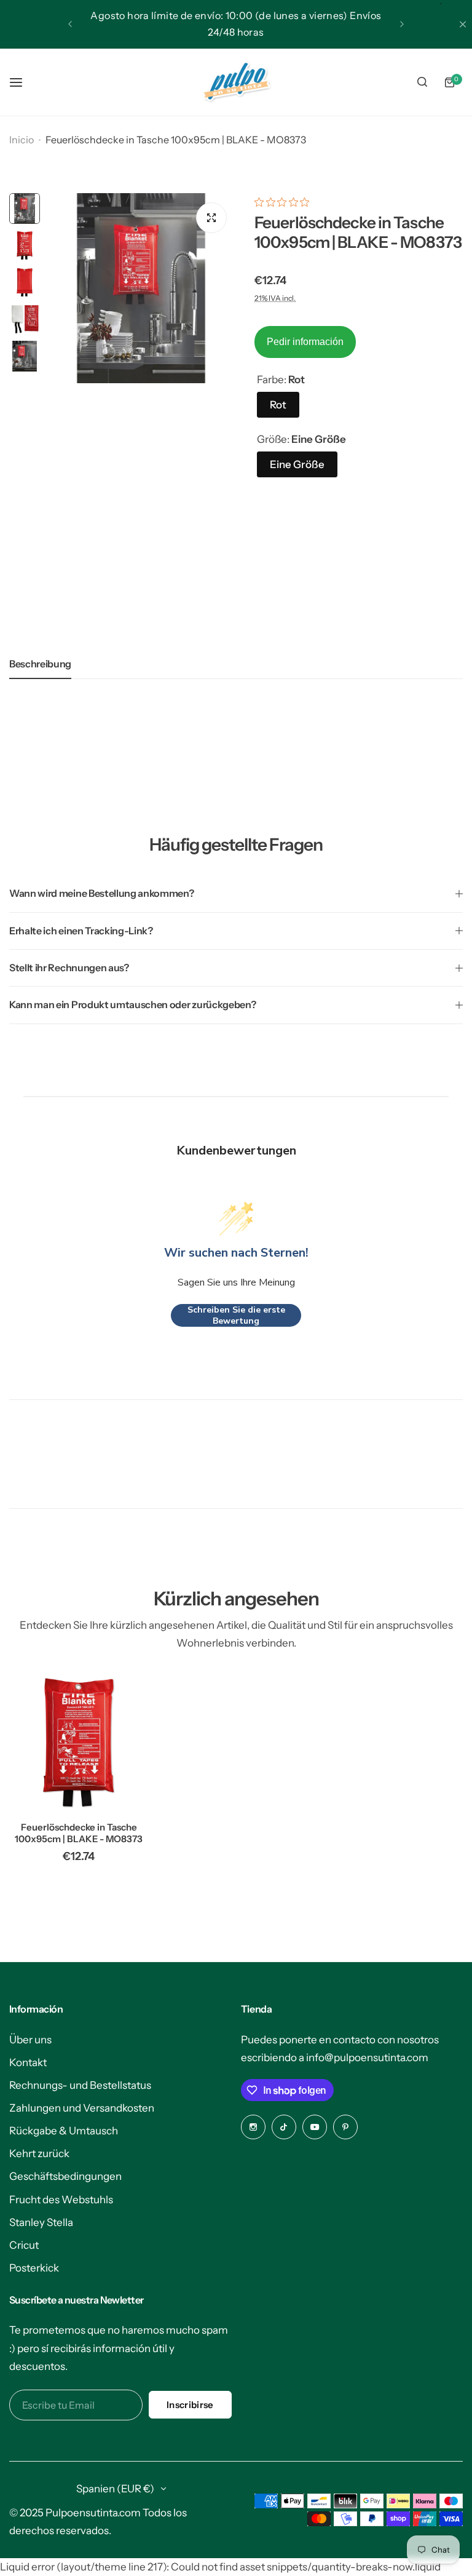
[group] (141, 288)
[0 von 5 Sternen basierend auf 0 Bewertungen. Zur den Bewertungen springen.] (285, 202)
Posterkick (34, 2268)
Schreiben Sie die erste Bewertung (236, 1315)
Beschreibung (40, 664)
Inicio (22, 140)
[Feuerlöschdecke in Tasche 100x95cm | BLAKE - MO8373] (79, 1743)
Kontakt (28, 2062)
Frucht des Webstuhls (61, 2200)
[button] (70, 24)
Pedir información (305, 342)
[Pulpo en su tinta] (236, 82)
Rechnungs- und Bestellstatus (80, 2085)
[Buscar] (422, 82)
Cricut (24, 2245)
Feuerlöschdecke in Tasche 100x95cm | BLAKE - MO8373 (79, 1833)
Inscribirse (190, 2405)
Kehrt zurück (39, 2153)
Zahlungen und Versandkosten (82, 2108)
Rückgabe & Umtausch (64, 2131)
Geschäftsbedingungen (65, 2176)
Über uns (30, 2040)
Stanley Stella (41, 2222)
